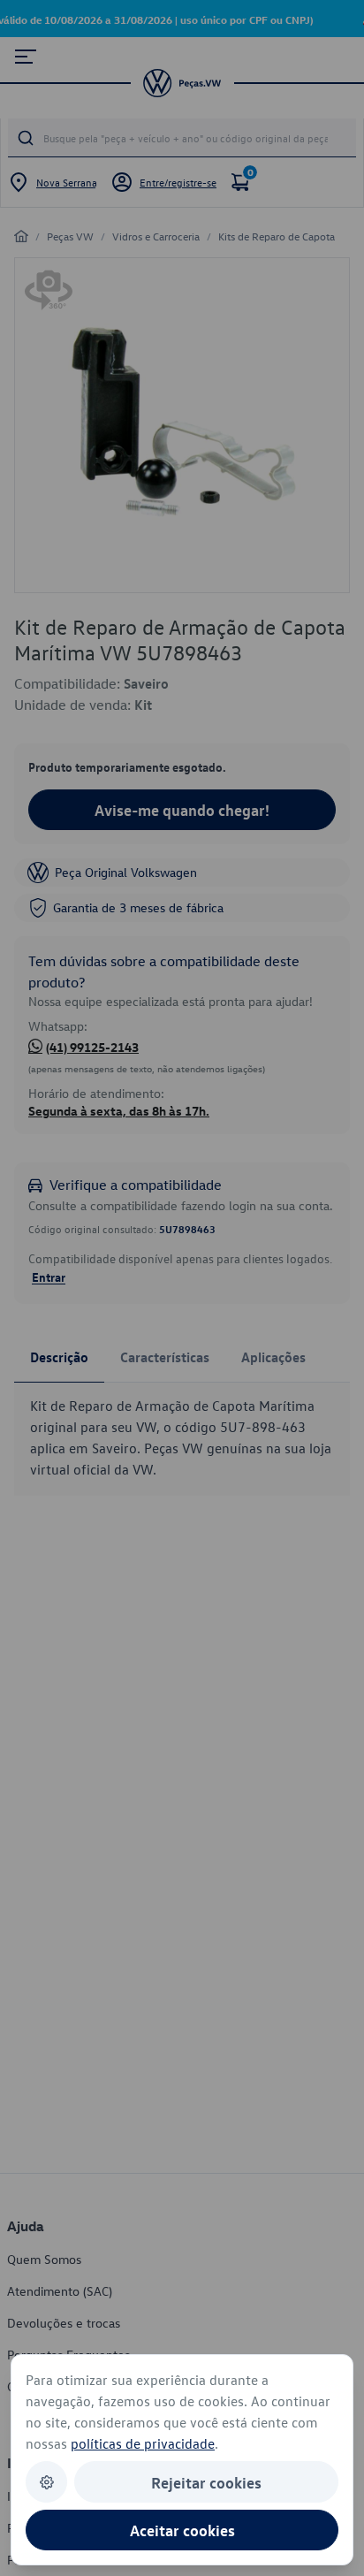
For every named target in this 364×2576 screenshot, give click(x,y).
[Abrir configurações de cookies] (46, 2482)
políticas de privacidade (143, 2443)
